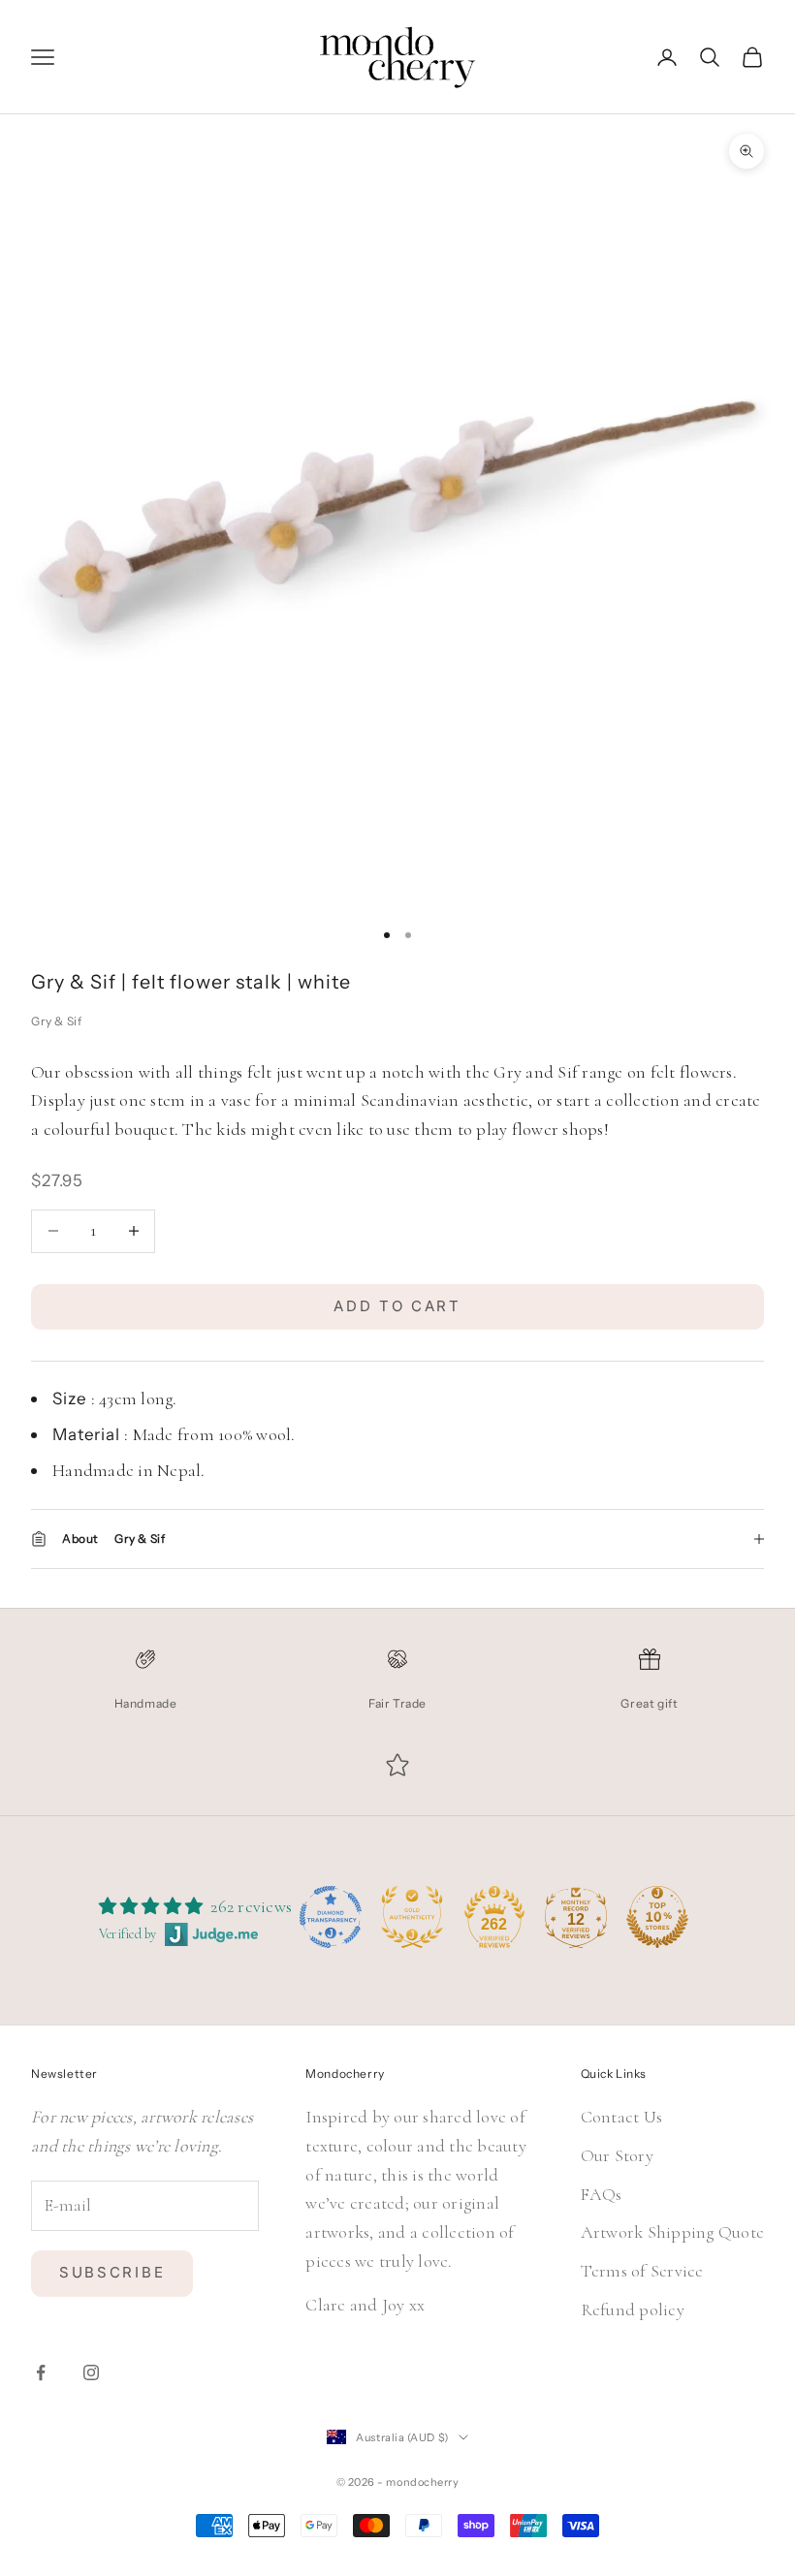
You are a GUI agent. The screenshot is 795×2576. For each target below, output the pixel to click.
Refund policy (633, 2309)
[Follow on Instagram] (91, 2372)
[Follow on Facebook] (41, 2372)
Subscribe (112, 2272)
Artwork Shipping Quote (673, 2232)
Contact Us (622, 2117)
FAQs (602, 2194)
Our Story (617, 2155)
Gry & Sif (56, 1021)
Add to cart (397, 1306)
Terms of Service (642, 2271)
